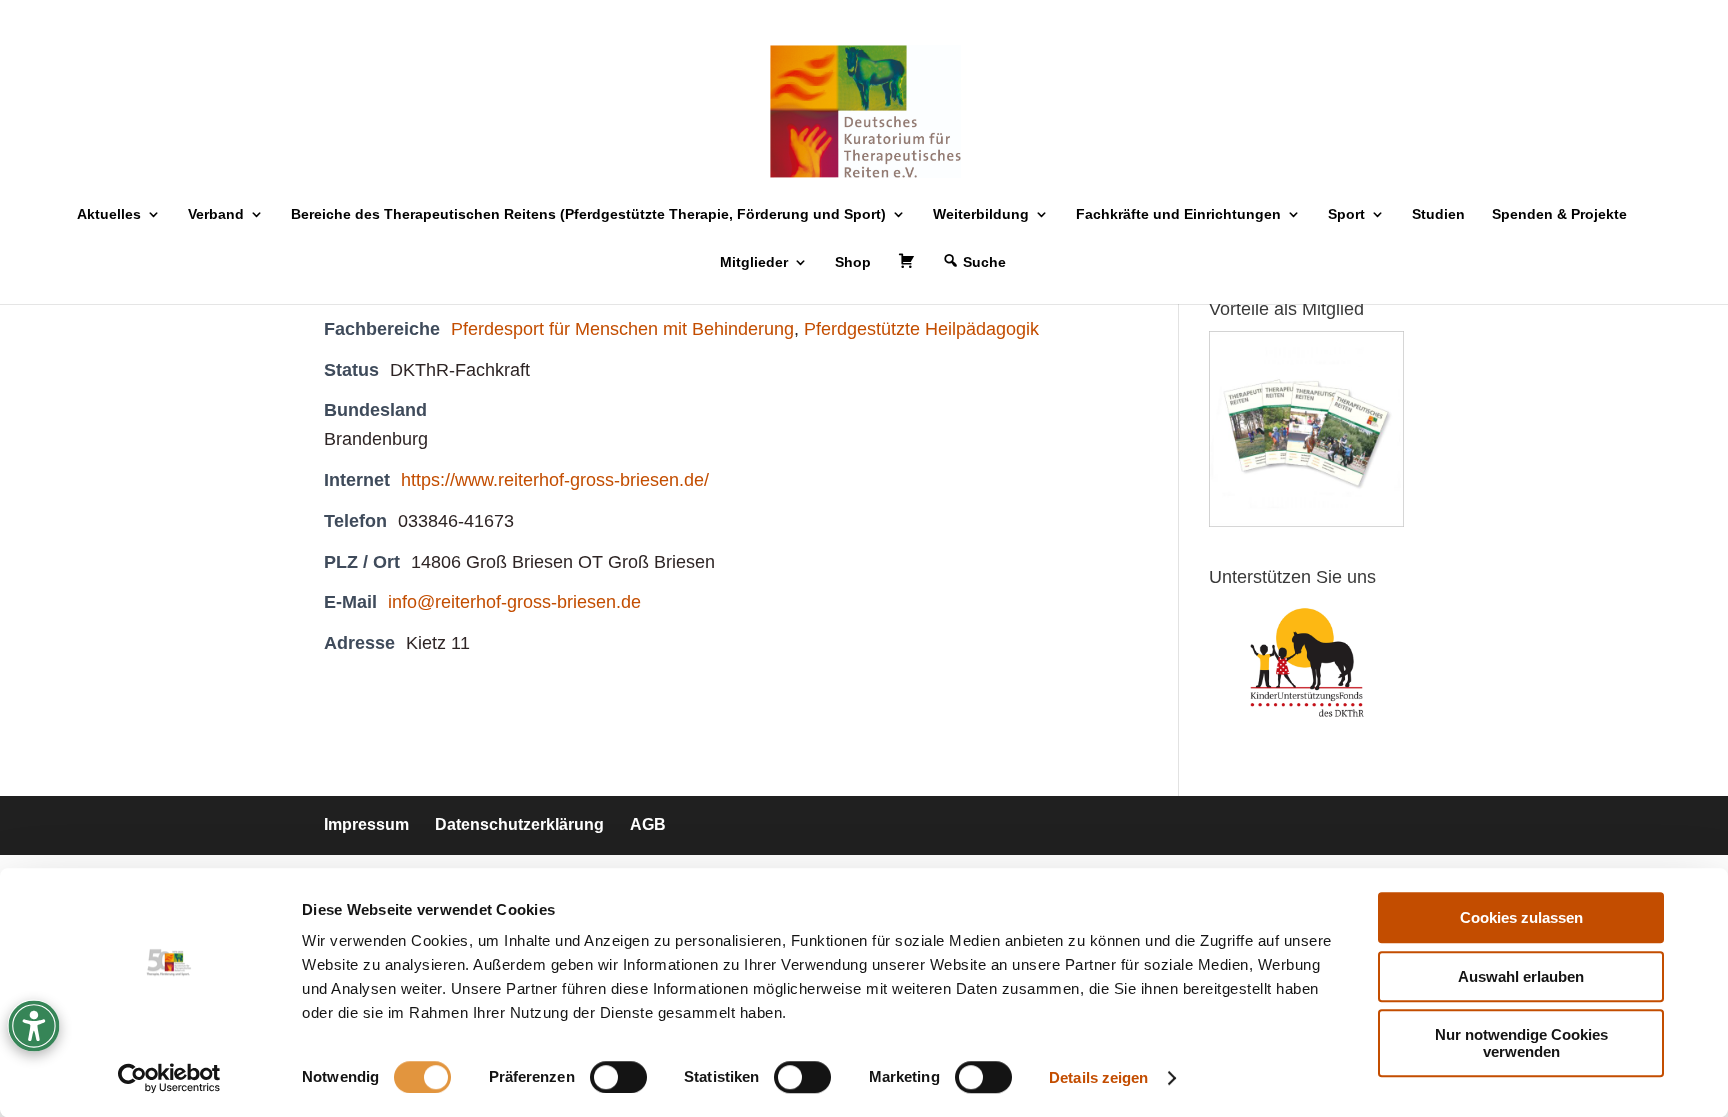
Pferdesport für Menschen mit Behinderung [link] (622, 329)
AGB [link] (648, 824)
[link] (169, 1078)
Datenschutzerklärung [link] (519, 824)
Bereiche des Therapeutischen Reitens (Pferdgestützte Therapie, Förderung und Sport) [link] (588, 214)
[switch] (618, 1077)
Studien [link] (1438, 214)
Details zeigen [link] (1098, 1077)
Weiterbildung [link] (981, 214)
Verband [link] (216, 214)
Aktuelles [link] (109, 214)
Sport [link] (1346, 214)
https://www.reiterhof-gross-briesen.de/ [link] (555, 480)
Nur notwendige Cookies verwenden (1521, 1043)
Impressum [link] (366, 824)
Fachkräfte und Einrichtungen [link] (1178, 214)
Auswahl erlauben (1521, 976)
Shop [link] (853, 262)
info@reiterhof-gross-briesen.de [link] (514, 602)
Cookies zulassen (1521, 917)
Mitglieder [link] (754, 262)
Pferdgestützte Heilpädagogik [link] (921, 329)
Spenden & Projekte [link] (1559, 214)
